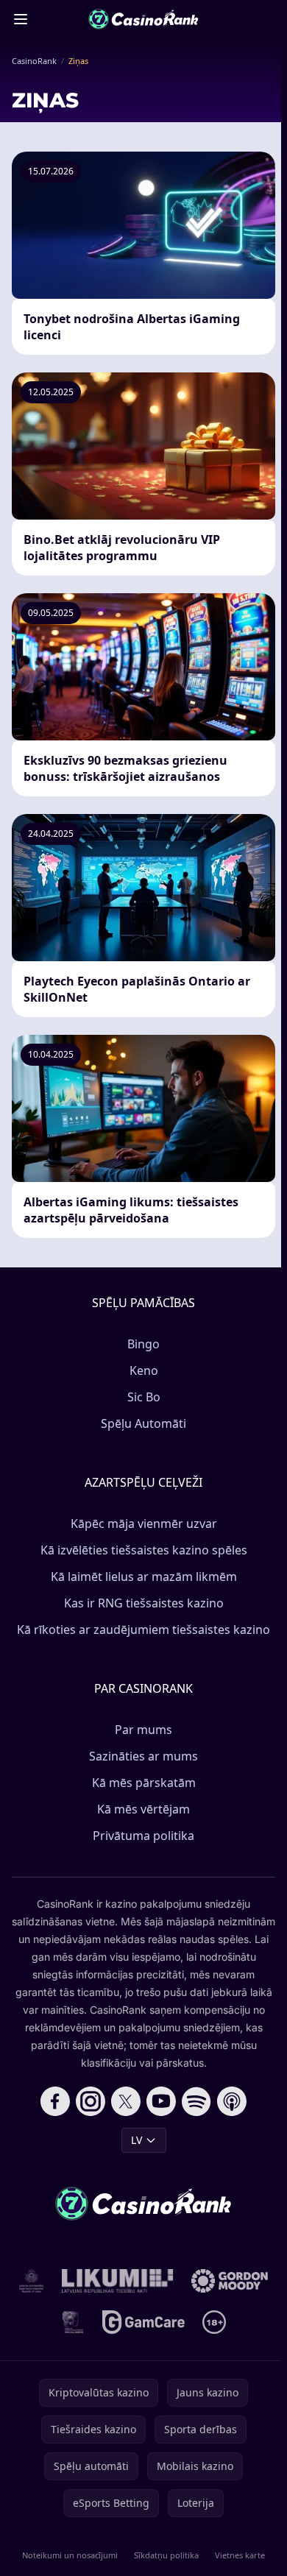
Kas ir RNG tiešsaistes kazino (144, 1603)
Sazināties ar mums (143, 1756)
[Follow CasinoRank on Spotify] (196, 2101)
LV (137, 2140)
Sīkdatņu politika (166, 2555)
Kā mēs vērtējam (143, 1809)
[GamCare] (143, 2322)
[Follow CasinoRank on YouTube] (161, 2101)
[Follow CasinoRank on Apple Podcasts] (232, 2101)
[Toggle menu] (21, 19)
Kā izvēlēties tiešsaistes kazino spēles (144, 1550)
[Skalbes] (73, 2322)
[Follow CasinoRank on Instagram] (91, 2101)
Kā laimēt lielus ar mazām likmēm (144, 1577)
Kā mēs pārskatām (144, 1783)
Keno (144, 1370)
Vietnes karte (240, 2555)
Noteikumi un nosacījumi (70, 2555)
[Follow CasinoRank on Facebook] (55, 2101)
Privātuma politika (143, 1836)
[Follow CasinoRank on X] (126, 2101)
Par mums (143, 1730)
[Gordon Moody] (230, 2281)
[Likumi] (118, 2281)
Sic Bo (144, 1397)
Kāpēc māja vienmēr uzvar (144, 1524)
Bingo (143, 1344)
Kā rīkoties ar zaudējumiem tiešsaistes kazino (143, 1630)
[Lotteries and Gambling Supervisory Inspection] (32, 2281)
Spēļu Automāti (143, 1423)
